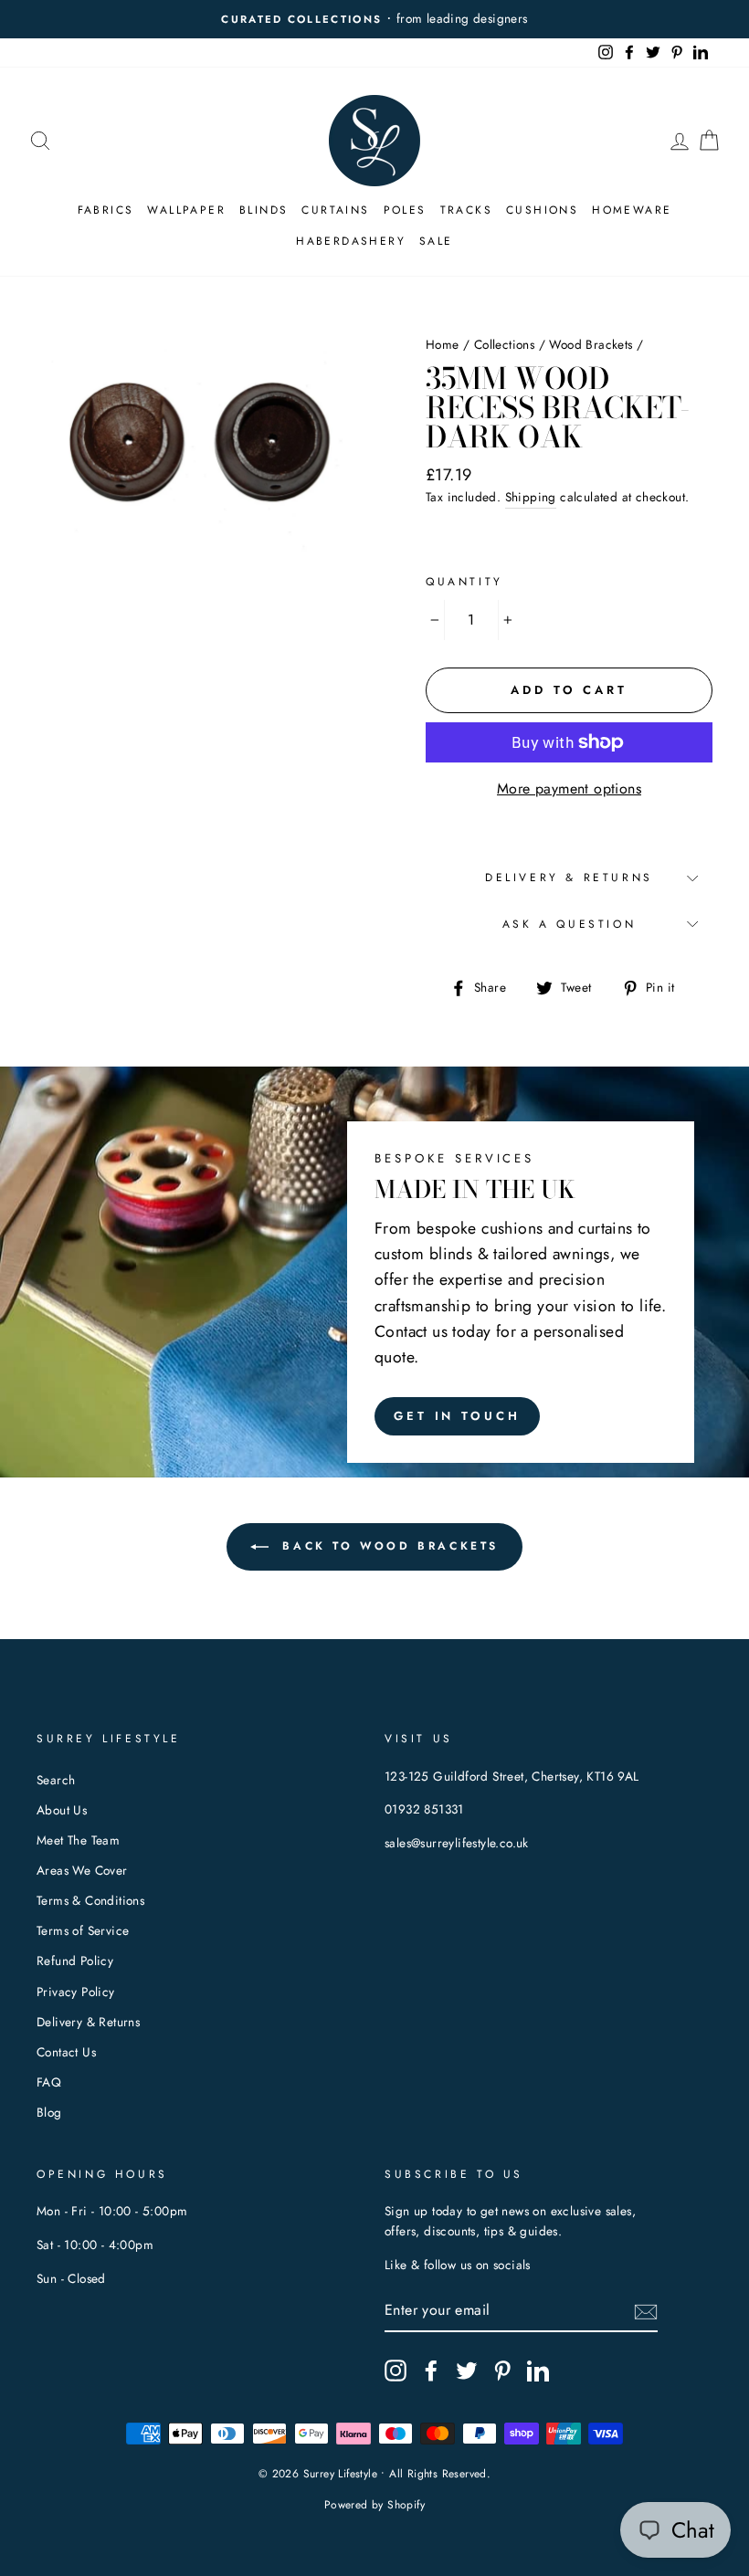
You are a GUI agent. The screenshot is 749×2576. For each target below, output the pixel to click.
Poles (405, 210)
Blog (49, 2112)
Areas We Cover (82, 1870)
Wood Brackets (591, 344)
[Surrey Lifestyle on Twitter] (467, 2371)
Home (443, 344)
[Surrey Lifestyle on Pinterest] (502, 2371)
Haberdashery (351, 241)
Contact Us (66, 2052)
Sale (436, 241)
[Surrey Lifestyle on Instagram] (396, 2371)
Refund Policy (75, 1961)
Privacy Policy (76, 1992)
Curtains (335, 210)
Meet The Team (78, 1840)
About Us (62, 1810)
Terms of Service (83, 1930)
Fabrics (106, 210)
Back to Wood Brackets (387, 1546)
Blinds (264, 210)
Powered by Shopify (374, 2505)
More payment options (569, 789)
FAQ (49, 2082)
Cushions (542, 210)
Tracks (466, 210)
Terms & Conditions (90, 1900)
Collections (504, 344)
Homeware (632, 210)
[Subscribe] (646, 2310)
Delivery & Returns (569, 878)
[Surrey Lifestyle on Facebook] (431, 2371)
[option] (374, 19)
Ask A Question (569, 924)
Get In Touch (457, 1416)
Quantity (464, 582)
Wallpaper (186, 210)
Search (56, 1780)
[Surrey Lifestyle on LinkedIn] (538, 2371)
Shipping (531, 497)
